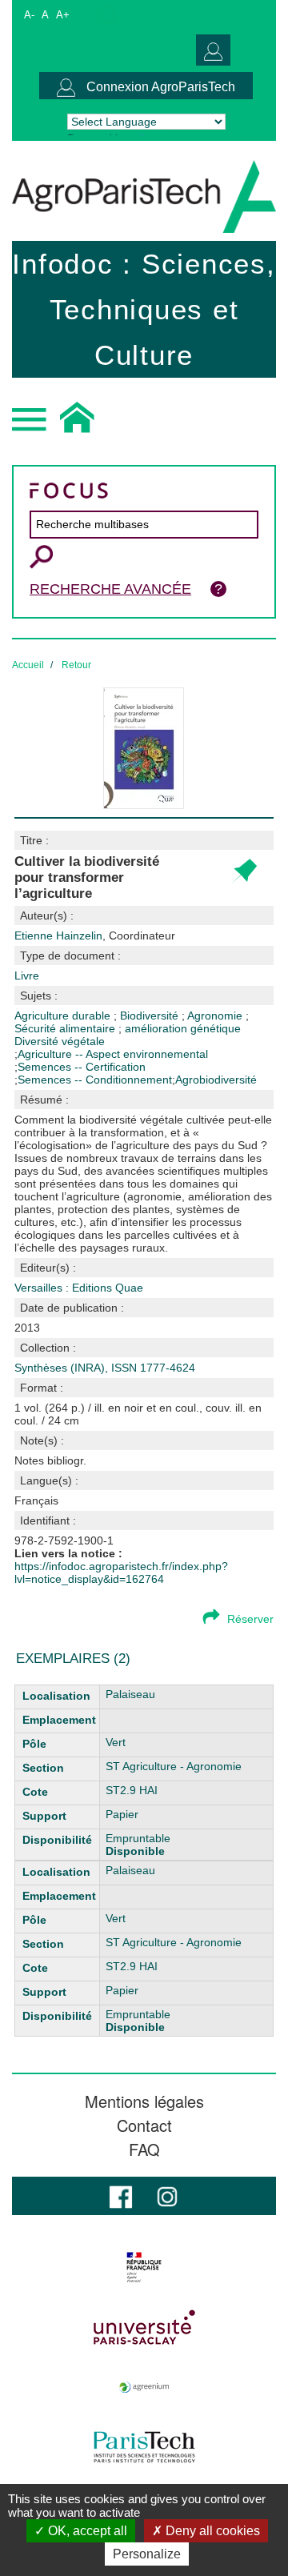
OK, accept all (86, 2531)
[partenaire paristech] (144, 2447)
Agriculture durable (64, 1016)
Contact (144, 2125)
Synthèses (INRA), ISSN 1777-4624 (105, 1368)
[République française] (144, 2267)
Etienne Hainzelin (95, 935)
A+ (63, 15)
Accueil (28, 665)
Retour (76, 665)
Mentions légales (144, 2101)
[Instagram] (167, 2195)
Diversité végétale (60, 1041)
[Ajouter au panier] (244, 872)
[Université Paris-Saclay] (144, 2327)
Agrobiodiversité (216, 1080)
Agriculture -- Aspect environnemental (113, 1054)
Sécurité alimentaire (66, 1028)
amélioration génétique (183, 1028)
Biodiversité (151, 1016)
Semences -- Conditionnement (95, 1080)
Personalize (147, 2554)
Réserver (250, 1619)
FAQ (144, 2149)
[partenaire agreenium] (144, 2387)
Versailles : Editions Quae (79, 1288)
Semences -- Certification (82, 1067)
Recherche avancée (110, 589)
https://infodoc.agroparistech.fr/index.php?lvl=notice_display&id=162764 (121, 1572)
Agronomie (216, 1016)
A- (29, 15)
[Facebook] (121, 2195)
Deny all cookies (211, 2531)
